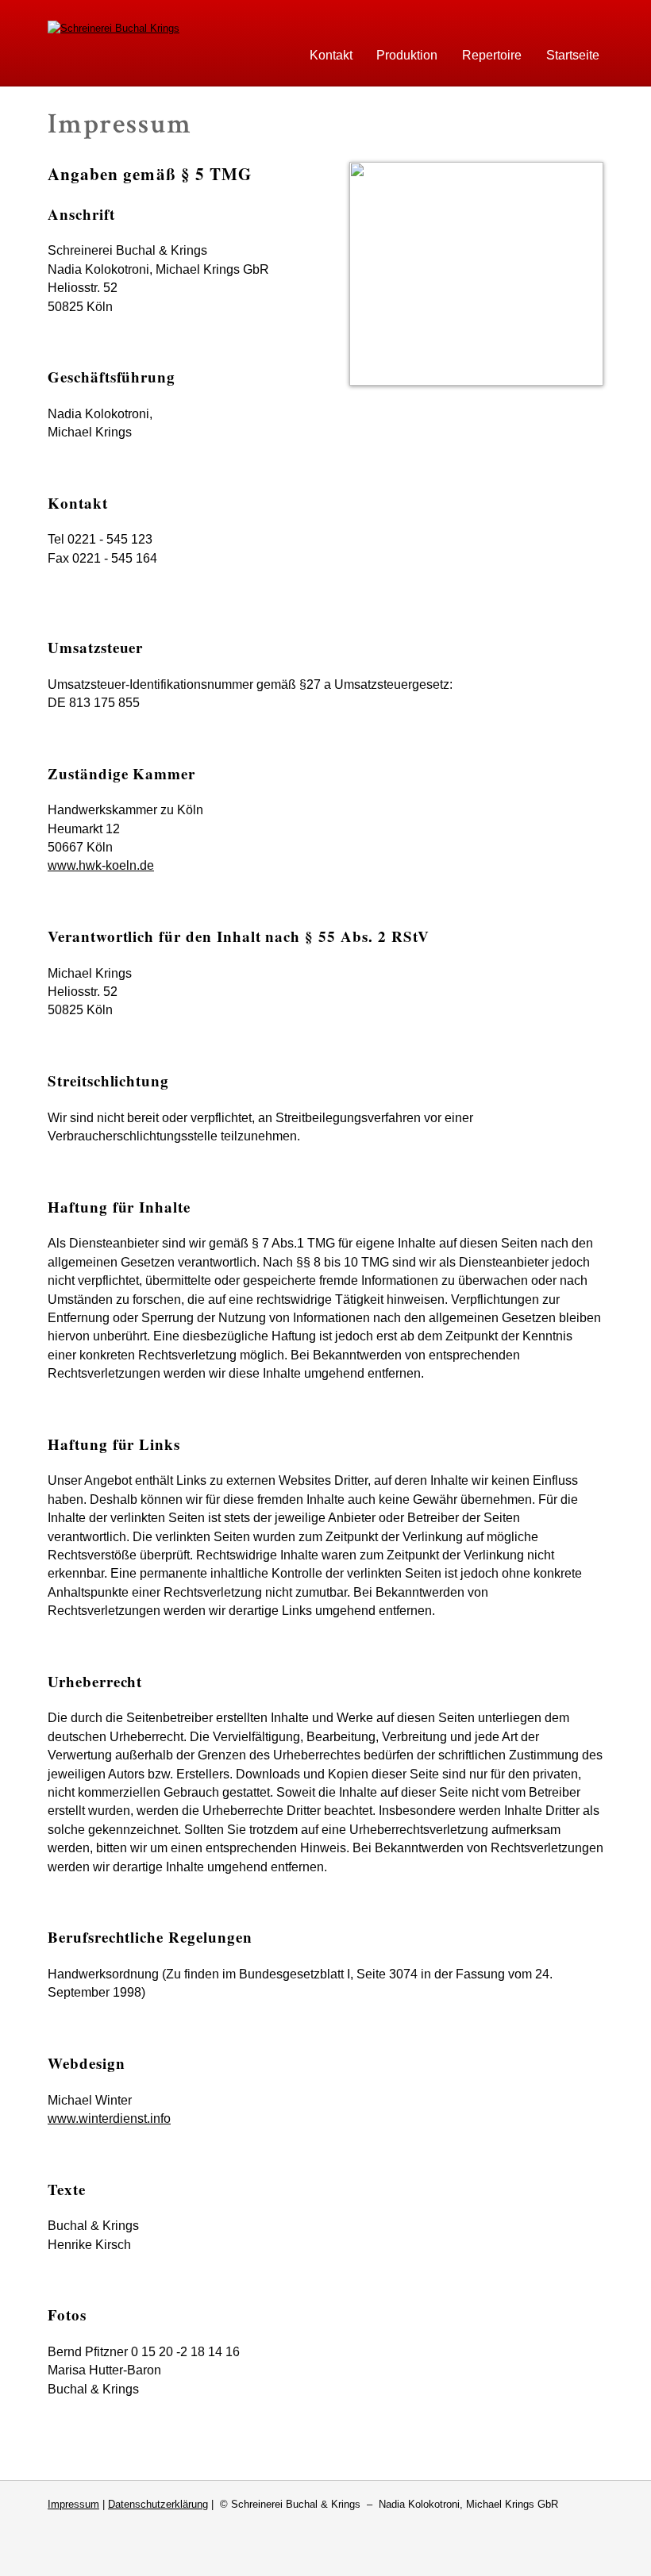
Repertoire (492, 55)
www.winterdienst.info (109, 2118)
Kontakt (331, 55)
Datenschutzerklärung (158, 2504)
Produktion (407, 55)
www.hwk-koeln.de (101, 865)
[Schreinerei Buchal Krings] (114, 28)
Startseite (573, 55)
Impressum (73, 2504)
